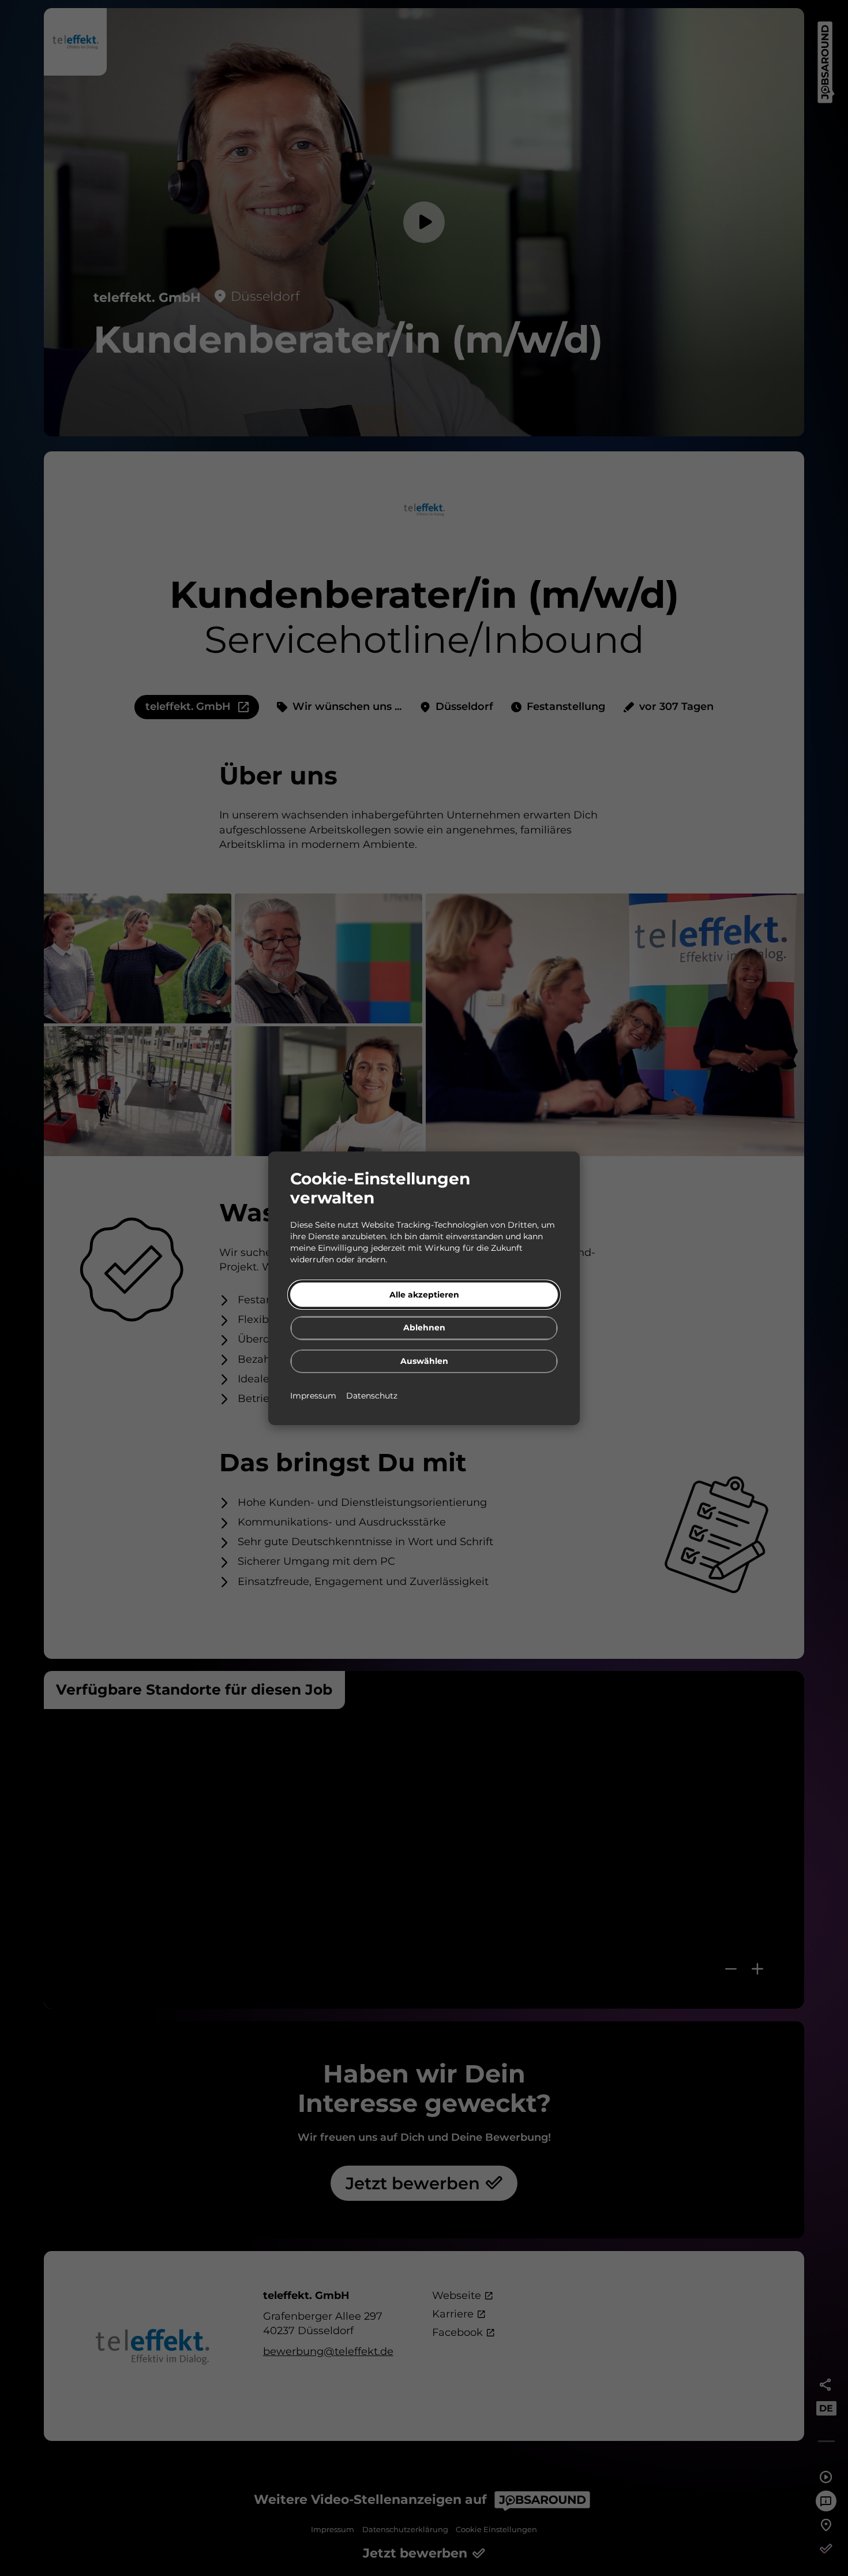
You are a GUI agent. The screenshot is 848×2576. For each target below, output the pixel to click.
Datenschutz (372, 1395)
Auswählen (424, 1360)
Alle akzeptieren (424, 1294)
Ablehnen (424, 1328)
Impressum (314, 1395)
